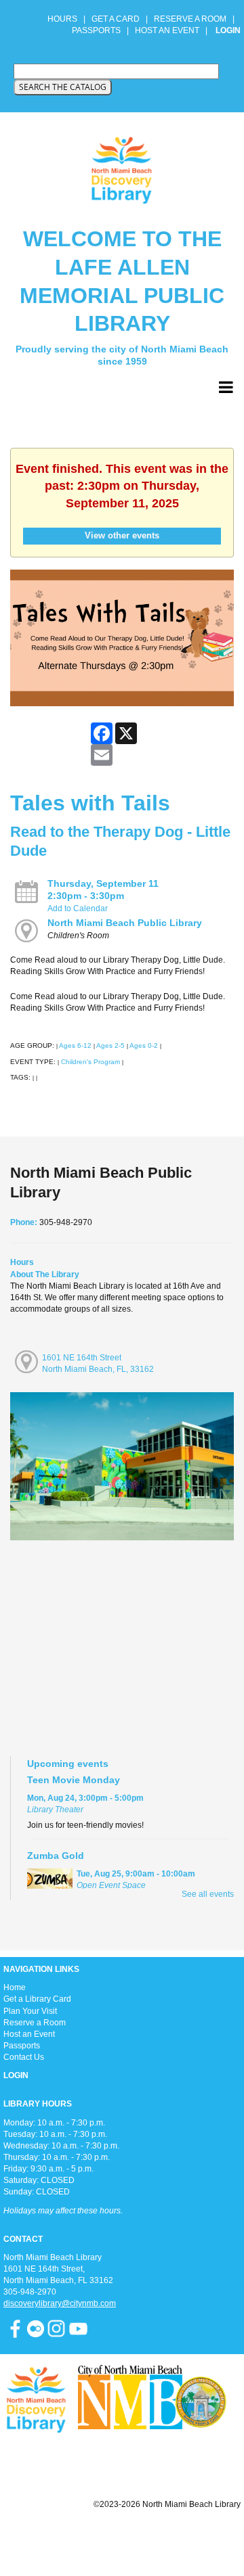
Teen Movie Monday (74, 1780)
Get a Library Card (37, 1999)
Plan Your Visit (30, 2011)
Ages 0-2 (144, 1045)
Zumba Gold (56, 1856)
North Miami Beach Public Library (125, 923)
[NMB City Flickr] (37, 2328)
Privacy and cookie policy (67, 2537)
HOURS (63, 19)
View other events (122, 535)
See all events (208, 1894)
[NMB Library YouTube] (78, 2328)
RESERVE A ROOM (190, 19)
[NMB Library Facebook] (15, 2328)
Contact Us (24, 2057)
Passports (22, 2046)
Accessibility (149, 2537)
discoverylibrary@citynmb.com (60, 2303)
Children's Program (90, 1062)
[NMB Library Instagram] (56, 2328)
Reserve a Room (35, 2023)
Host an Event (29, 2034)
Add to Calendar (78, 908)
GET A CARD (116, 19)
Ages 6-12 (75, 1045)
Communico (205, 2537)
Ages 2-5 (110, 1045)
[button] (226, 388)
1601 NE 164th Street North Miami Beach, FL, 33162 (98, 1363)
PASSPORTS (100, 30)
